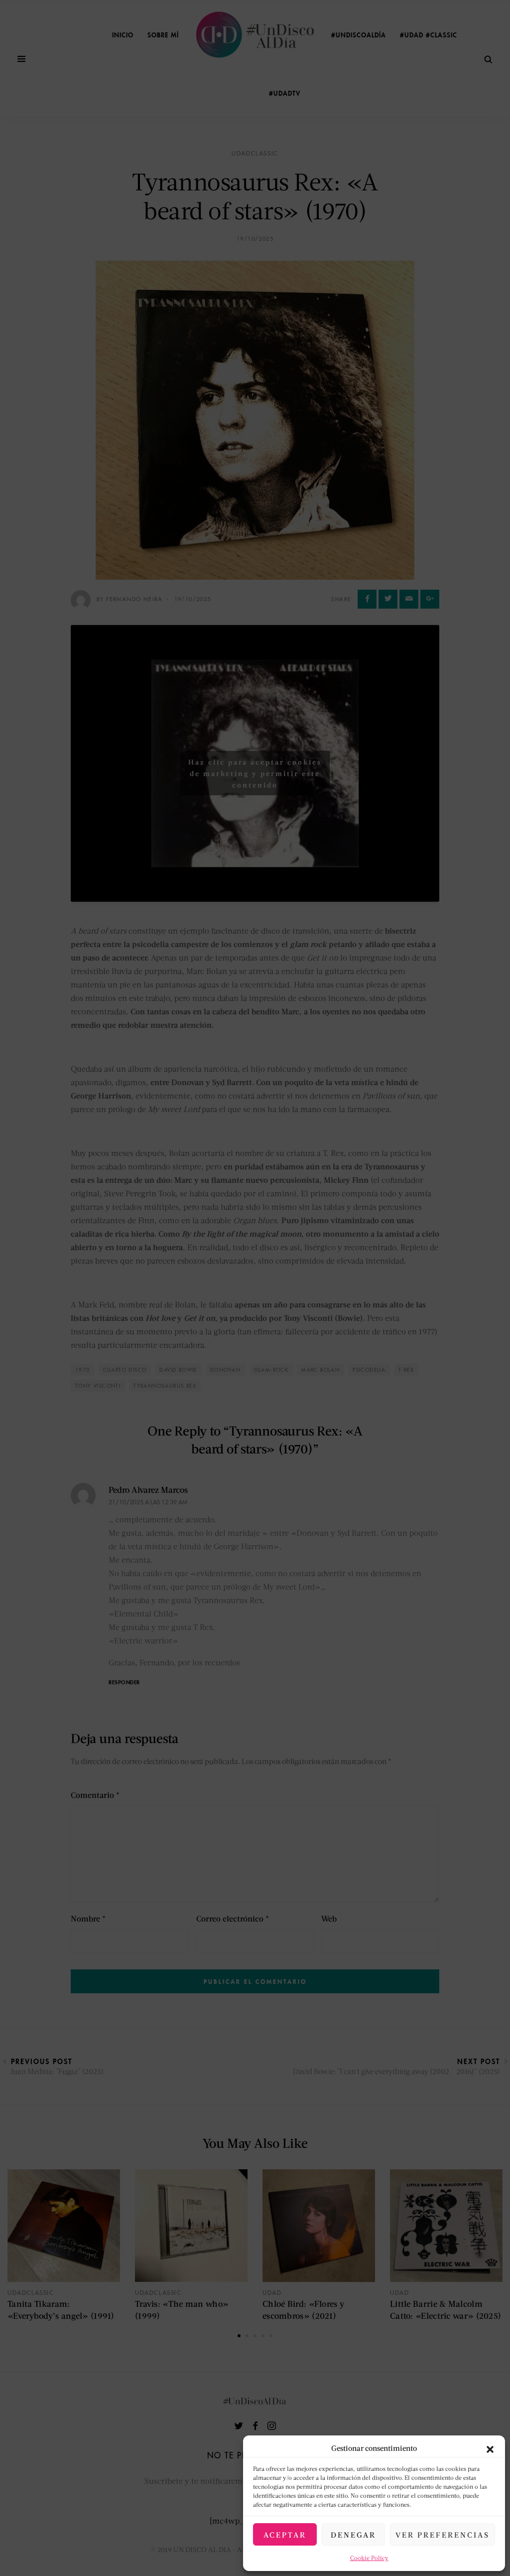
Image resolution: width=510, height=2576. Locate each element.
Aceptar (285, 2535)
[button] (490, 2448)
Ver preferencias (443, 2535)
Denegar (353, 2535)
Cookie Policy (369, 2558)
